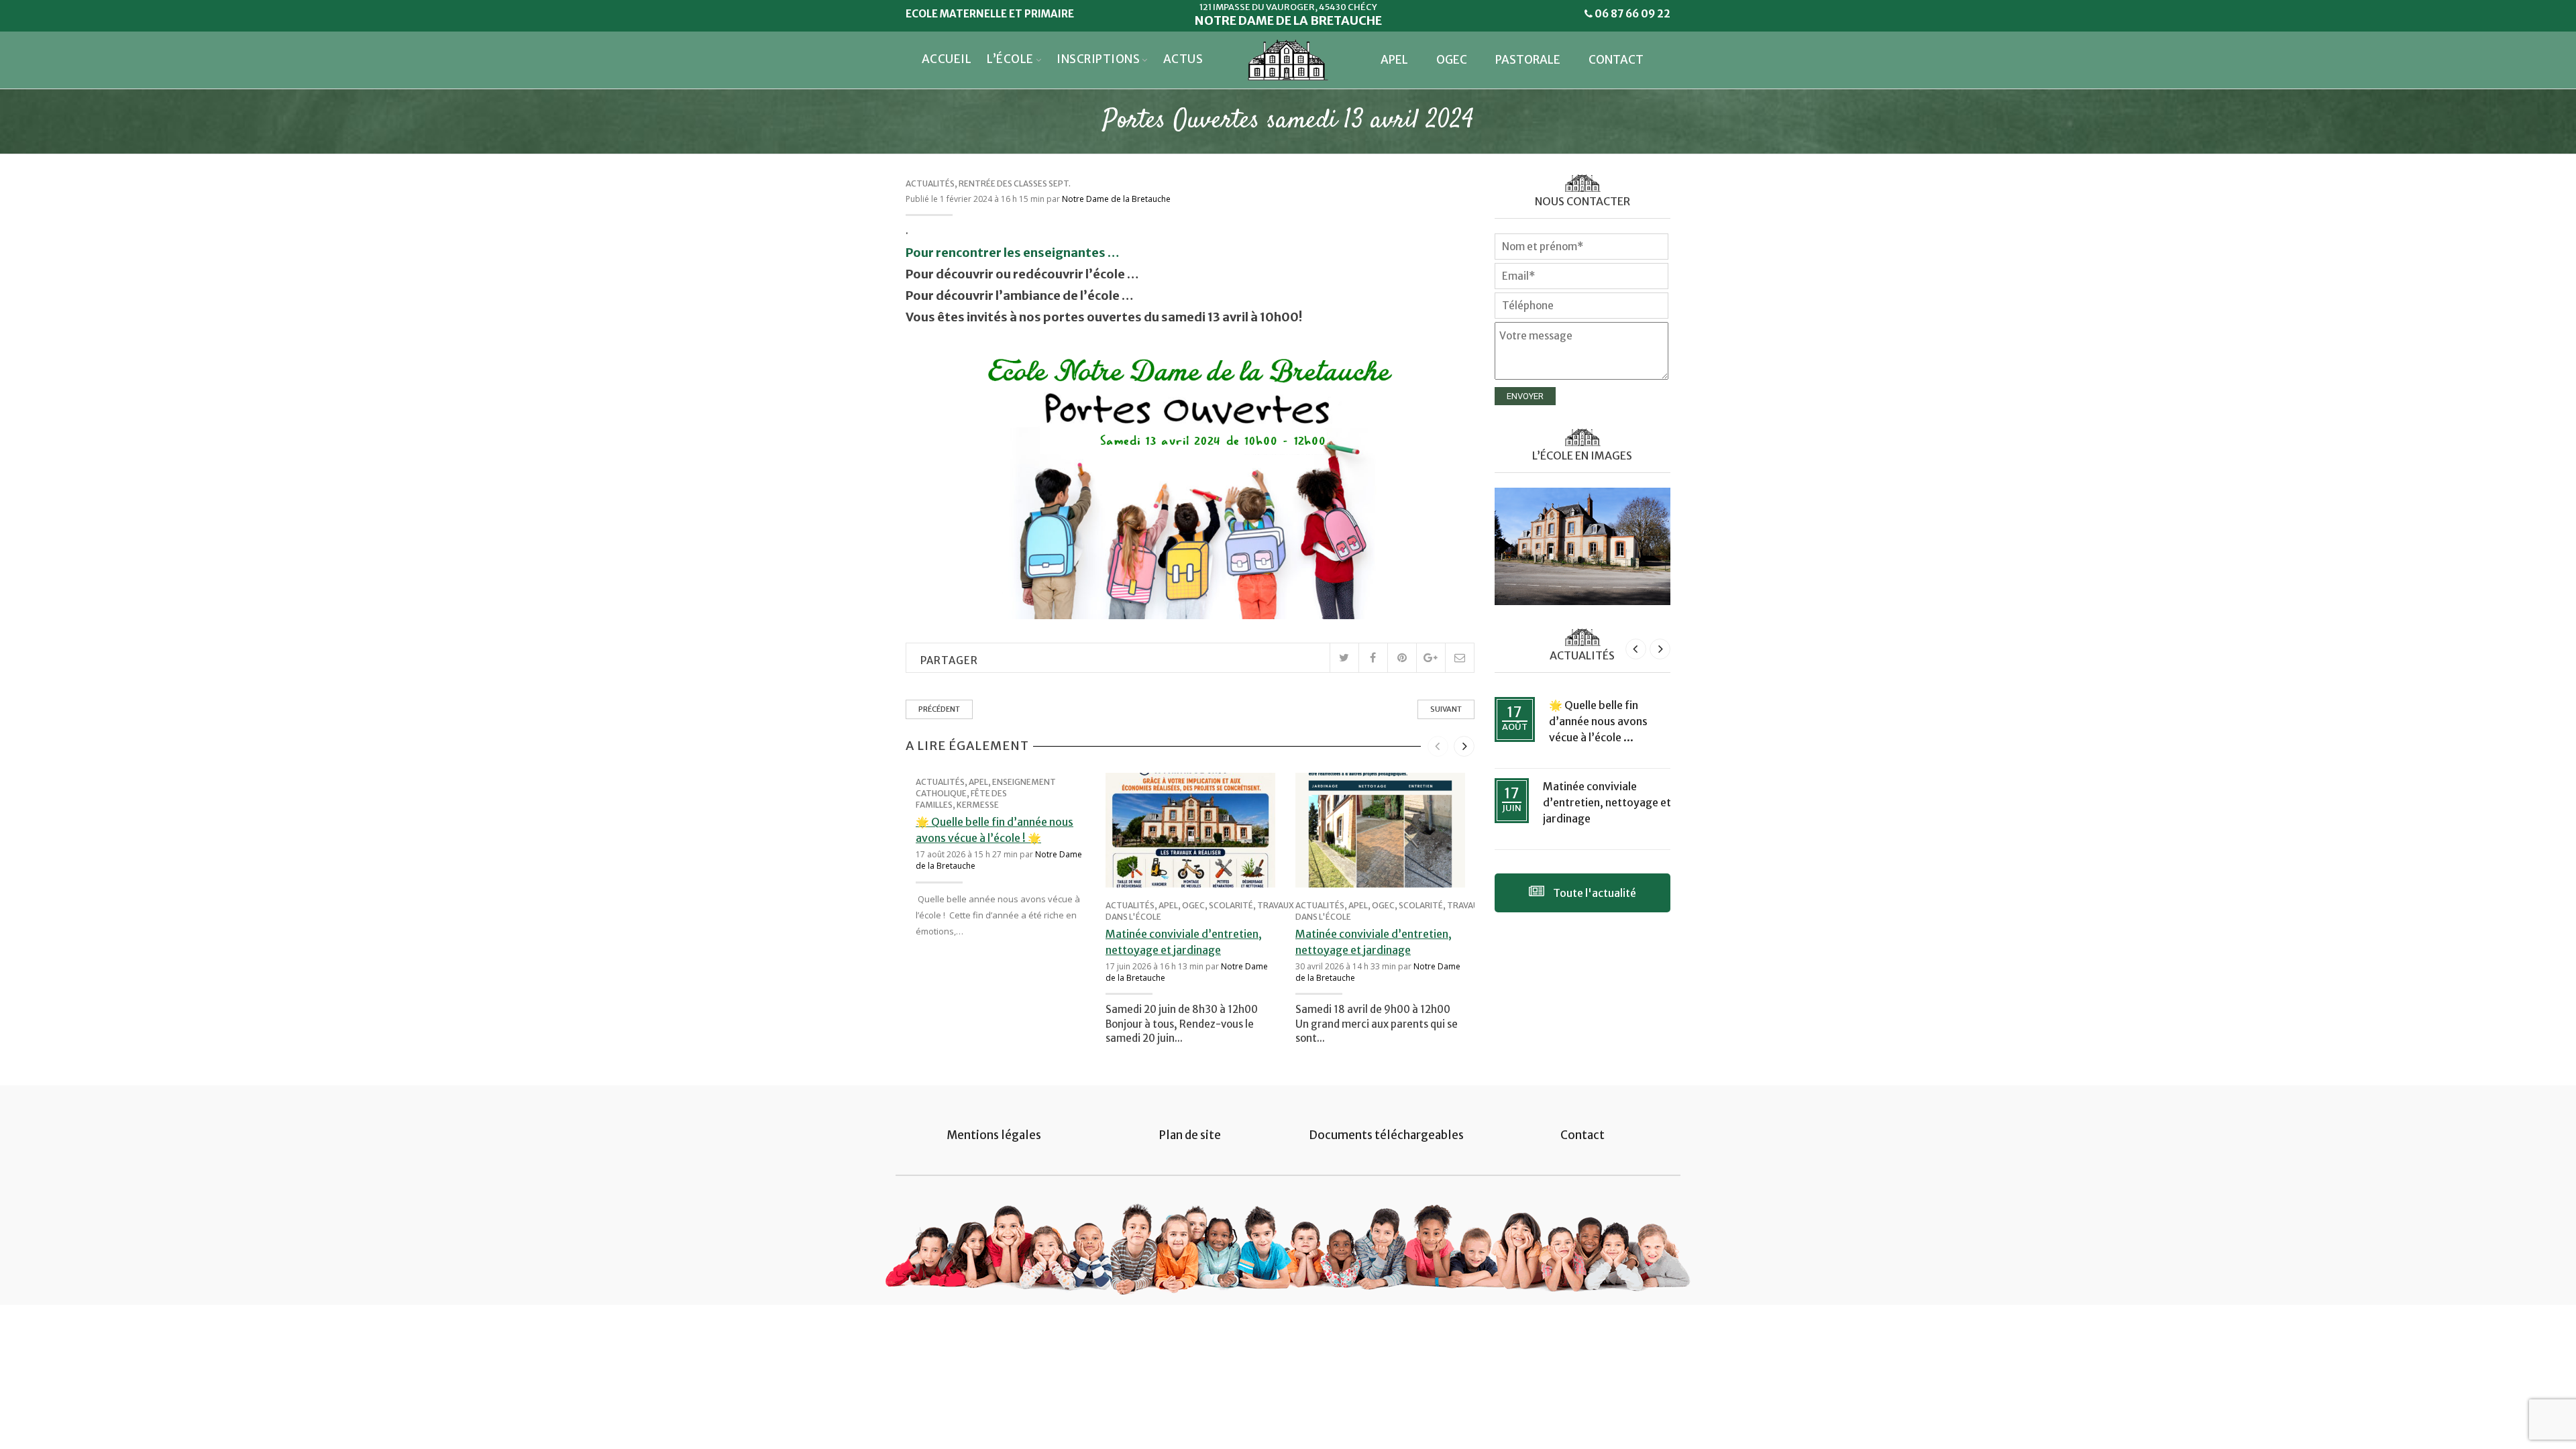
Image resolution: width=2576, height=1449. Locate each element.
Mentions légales (994, 1135)
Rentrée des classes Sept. (1015, 183)
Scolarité (1231, 905)
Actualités (930, 183)
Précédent (939, 709)
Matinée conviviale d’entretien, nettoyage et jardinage (1607, 802)
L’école (1010, 59)
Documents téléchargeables (1386, 1135)
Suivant (1446, 709)
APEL (1394, 60)
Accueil (947, 59)
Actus (1183, 59)
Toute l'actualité (1594, 893)
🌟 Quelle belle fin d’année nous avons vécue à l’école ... (1598, 721)
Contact (1616, 60)
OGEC (1452, 60)
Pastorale (1528, 60)
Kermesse (978, 805)
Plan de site (1190, 1135)
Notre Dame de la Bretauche (1116, 199)
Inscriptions (1098, 59)
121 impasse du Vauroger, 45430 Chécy (1288, 7)
